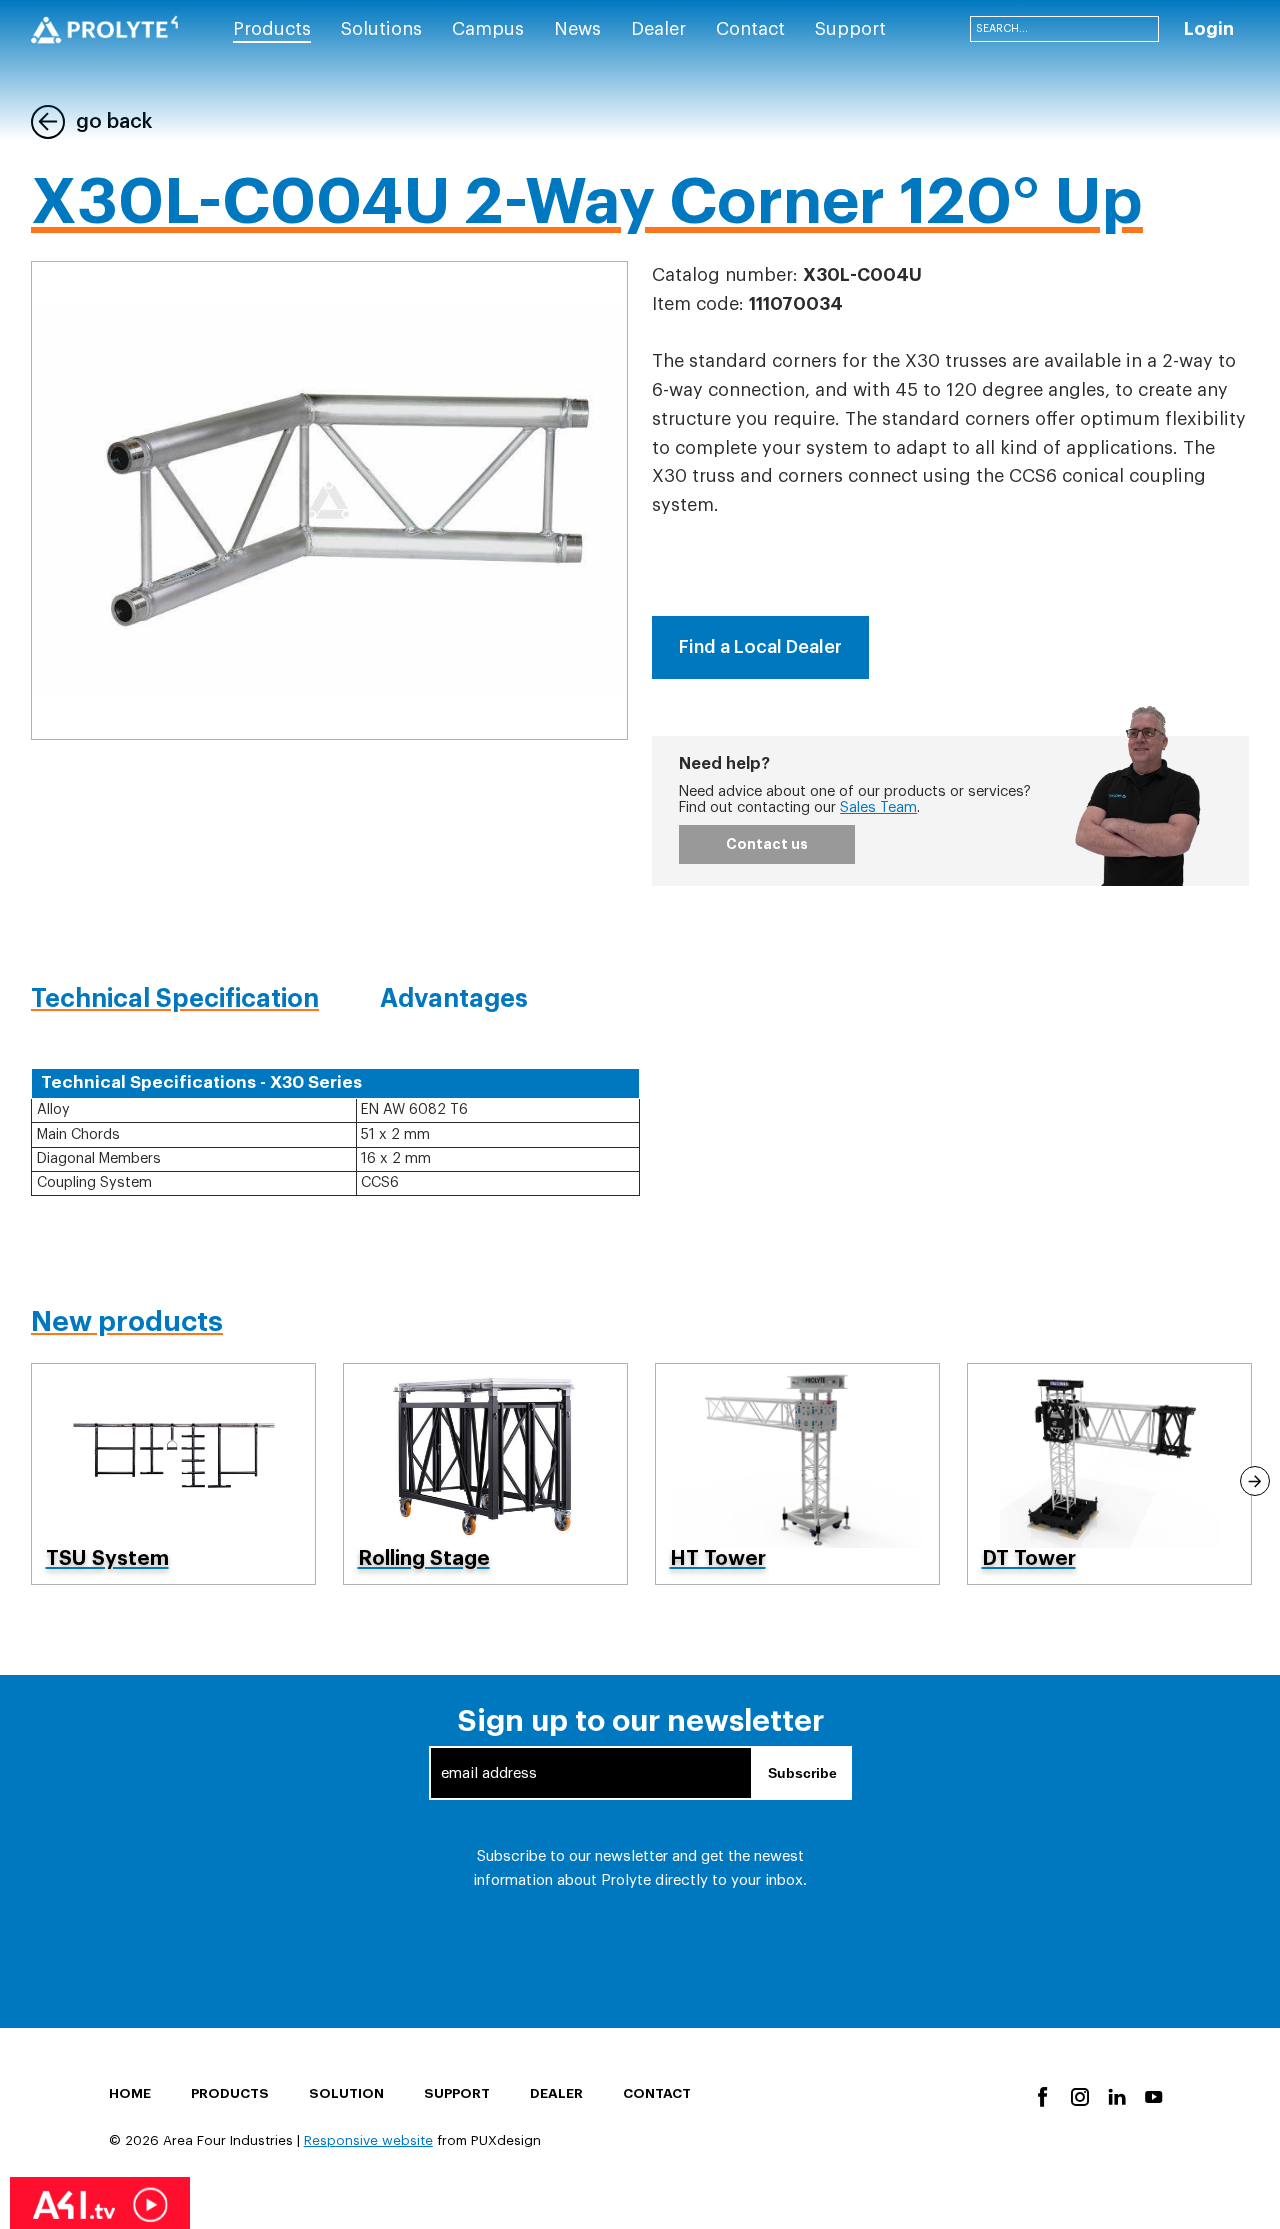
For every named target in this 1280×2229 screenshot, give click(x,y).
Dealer (556, 2093)
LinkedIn (1115, 2095)
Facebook (1041, 2095)
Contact (657, 2093)
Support (457, 2093)
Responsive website (368, 2140)
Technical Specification (175, 998)
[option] (174, 1473)
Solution (346, 2093)
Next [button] (1255, 1481)
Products (230, 2093)
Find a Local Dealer (760, 647)
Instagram (1078, 2095)
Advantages (454, 998)
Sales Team (878, 807)
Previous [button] (26, 1481)
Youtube (1152, 2095)
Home (130, 2093)
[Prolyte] (104, 30)
